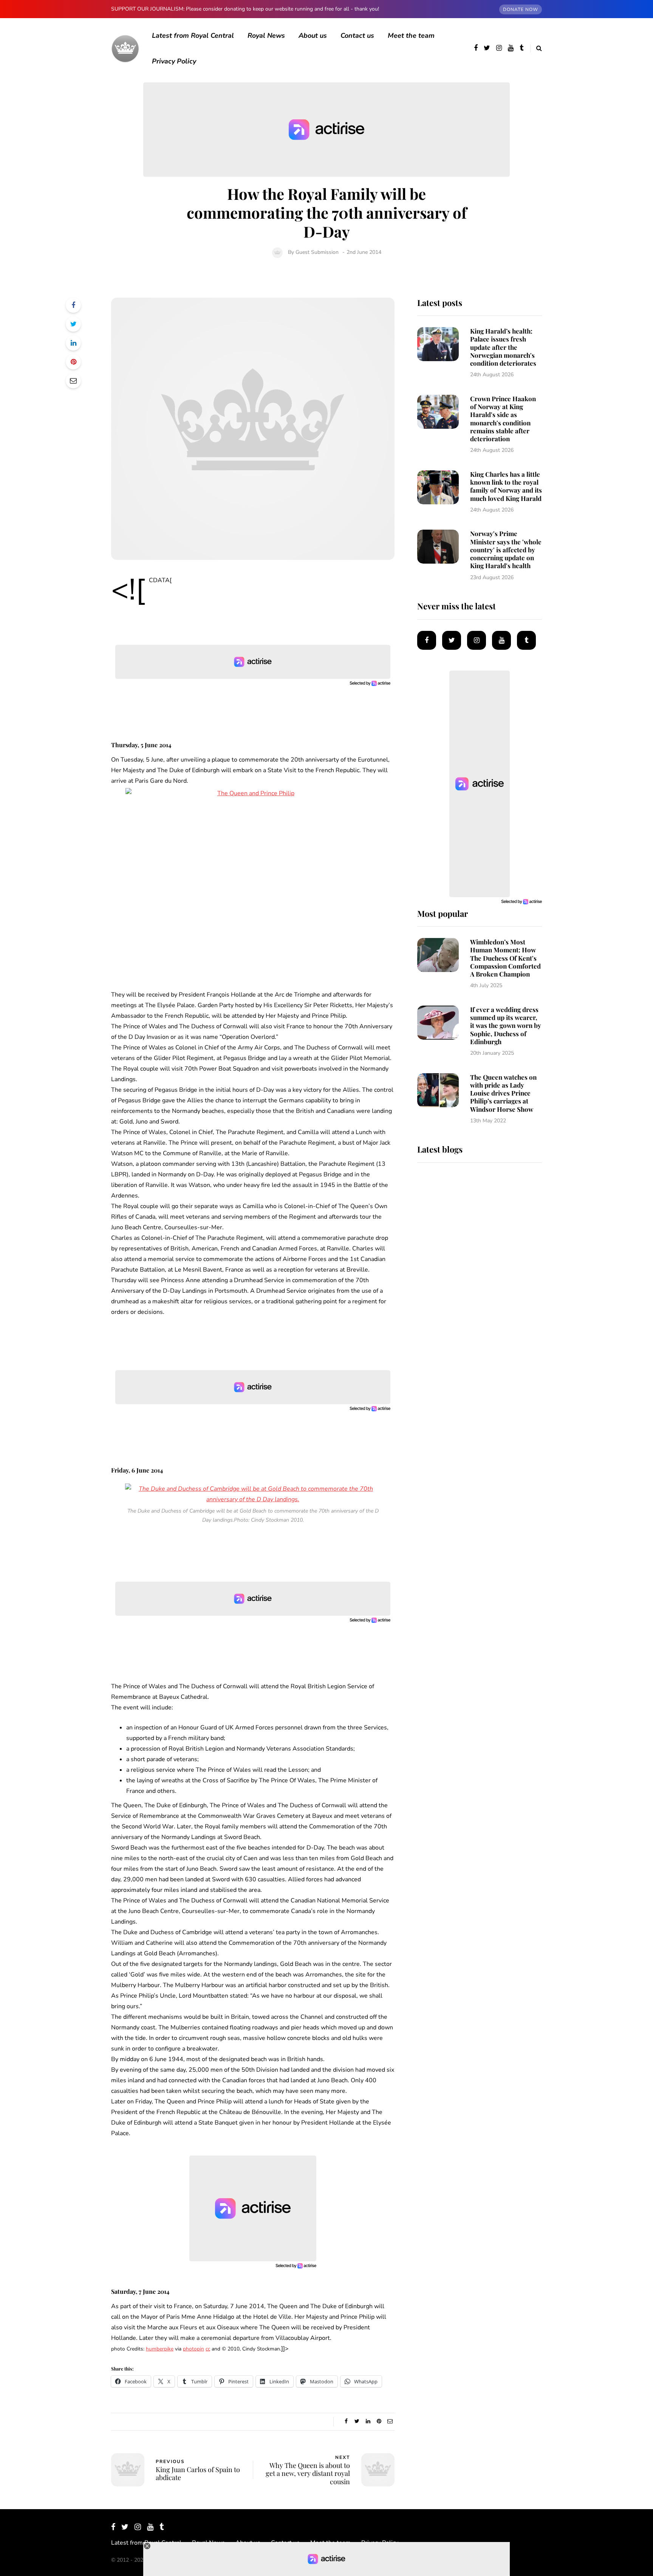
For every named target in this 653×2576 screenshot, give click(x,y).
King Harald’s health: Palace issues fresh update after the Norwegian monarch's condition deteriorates (503, 347)
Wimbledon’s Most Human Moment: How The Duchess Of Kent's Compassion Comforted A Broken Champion (505, 958)
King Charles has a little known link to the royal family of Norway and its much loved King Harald (506, 486)
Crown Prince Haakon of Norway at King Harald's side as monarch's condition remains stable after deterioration (503, 419)
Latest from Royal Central (193, 36)
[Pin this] (73, 362)
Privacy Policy (174, 61)
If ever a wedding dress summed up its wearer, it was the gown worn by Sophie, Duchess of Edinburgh (506, 1025)
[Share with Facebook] (73, 305)
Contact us (357, 36)
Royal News (266, 36)
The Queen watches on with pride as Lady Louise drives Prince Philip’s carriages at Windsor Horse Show (503, 1093)
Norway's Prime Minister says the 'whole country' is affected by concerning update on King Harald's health (506, 549)
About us (313, 36)
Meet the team (411, 36)
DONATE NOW (521, 9)
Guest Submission (317, 252)
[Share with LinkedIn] (73, 343)
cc (208, 2349)
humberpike (160, 2349)
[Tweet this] (73, 324)
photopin (193, 2349)
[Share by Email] (73, 381)
